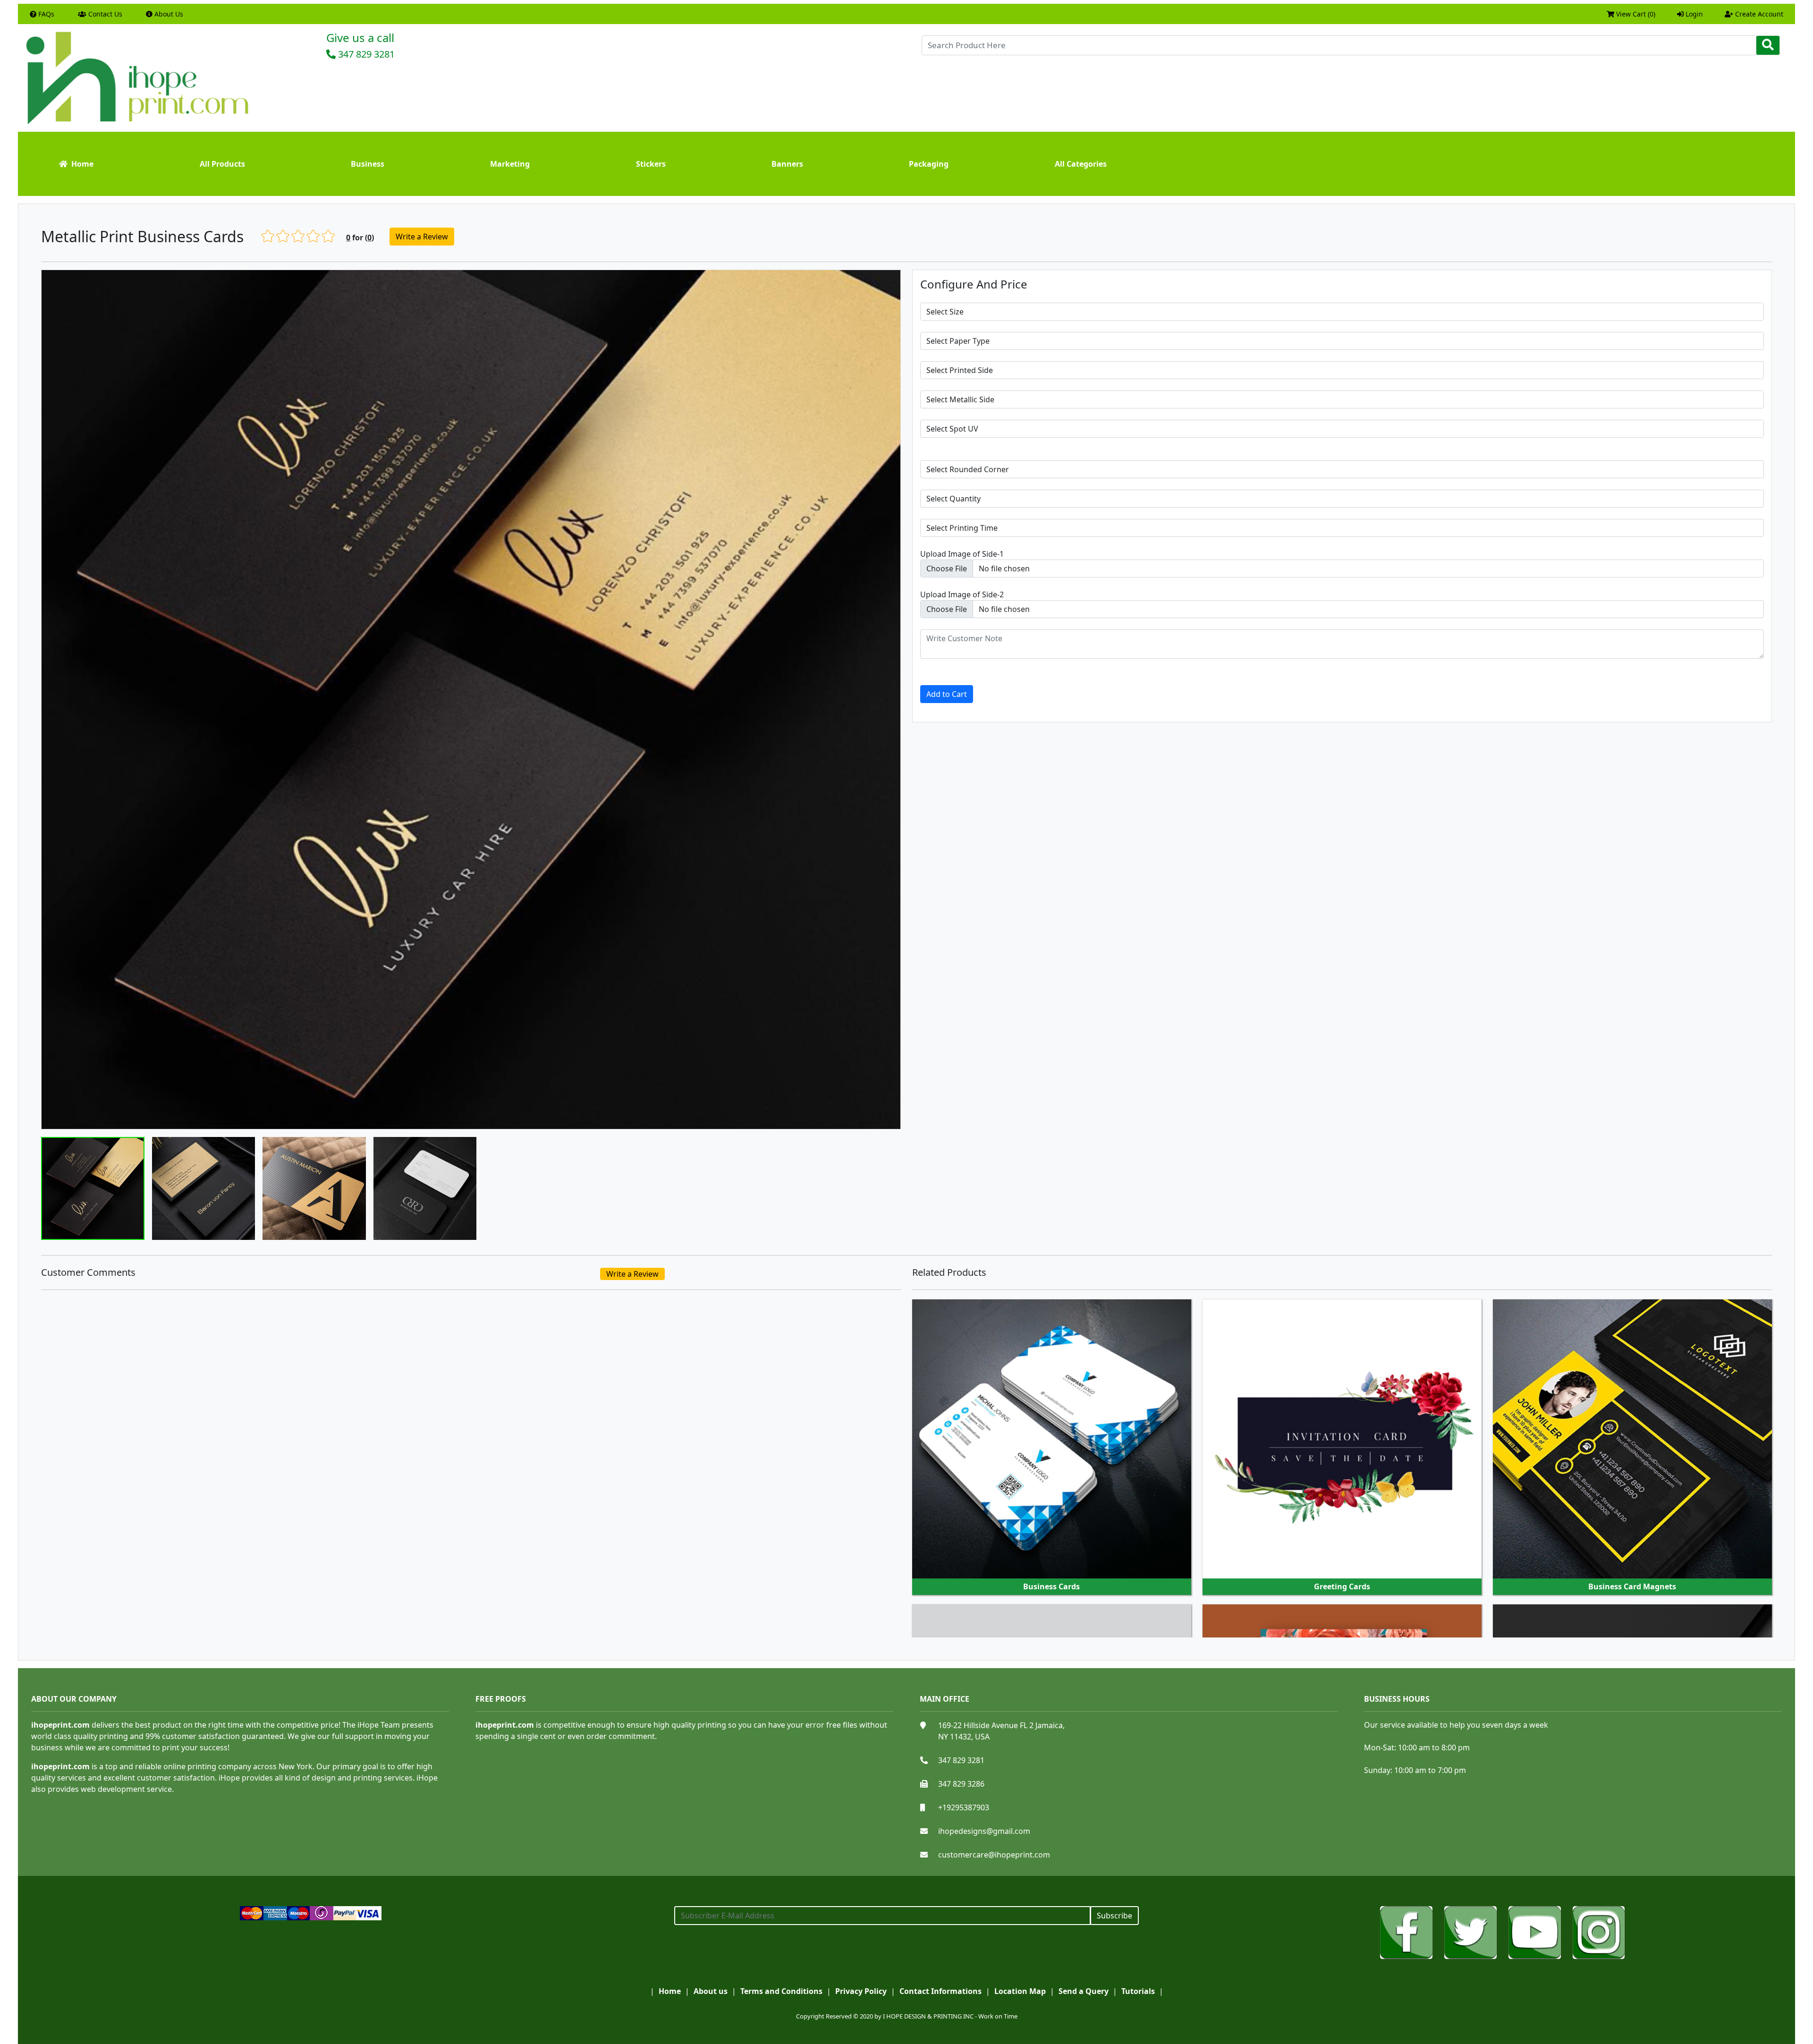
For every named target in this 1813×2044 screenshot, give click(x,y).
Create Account (1758, 14)
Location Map (1020, 1991)
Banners (787, 164)
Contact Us (104, 14)
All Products (222, 164)
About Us (168, 14)
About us (711, 1991)
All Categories (1081, 164)
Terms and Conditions (781, 1991)
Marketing (510, 164)
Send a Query (1084, 1991)
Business (368, 164)
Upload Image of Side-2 (962, 594)
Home (80, 164)
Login (1693, 14)
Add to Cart (947, 694)
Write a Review (422, 237)
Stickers (651, 164)
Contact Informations (940, 1991)
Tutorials (1138, 1991)
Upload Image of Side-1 (962, 554)
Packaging (929, 164)
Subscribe (1114, 1916)
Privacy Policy (861, 1991)
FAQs (45, 14)
